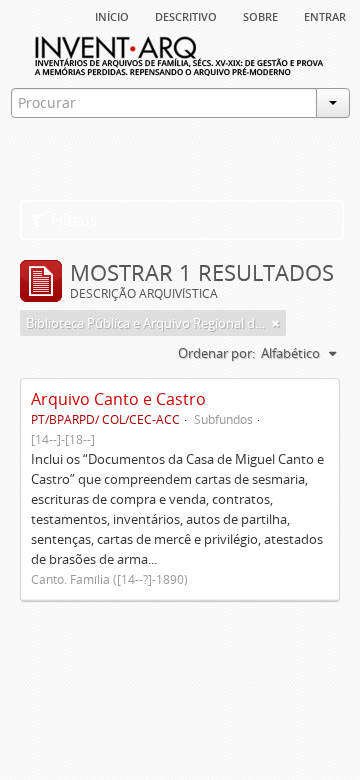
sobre (260, 15)
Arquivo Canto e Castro (118, 399)
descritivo (186, 15)
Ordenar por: (216, 353)
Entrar (325, 15)
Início (112, 15)
